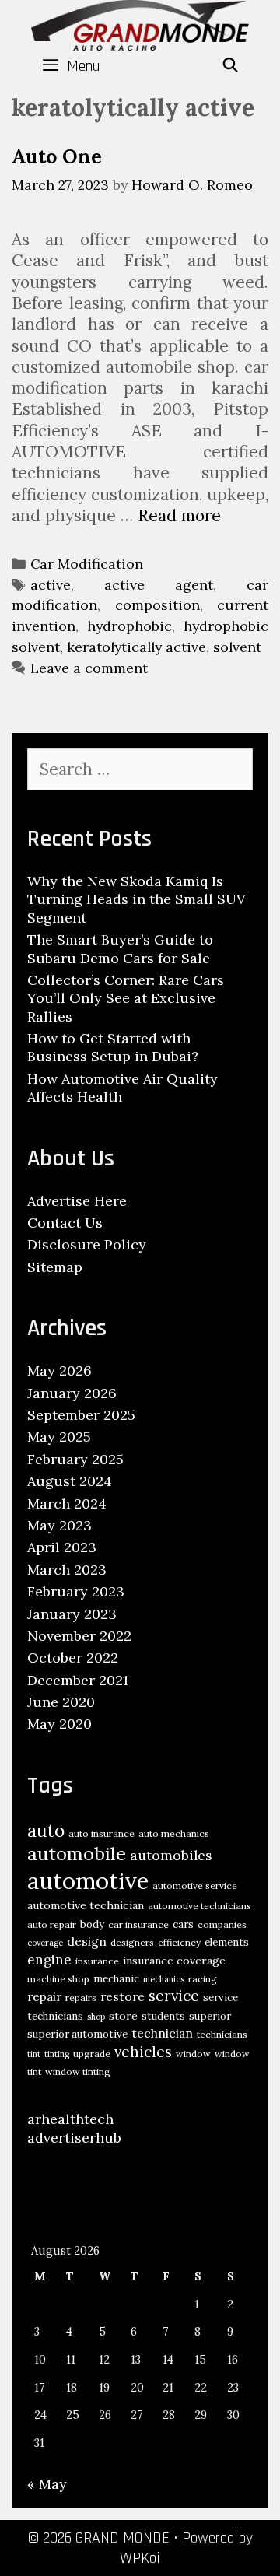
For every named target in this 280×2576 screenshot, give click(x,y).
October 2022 (73, 1658)
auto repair (52, 1924)
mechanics (164, 1979)
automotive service (195, 1886)
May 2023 (59, 1525)
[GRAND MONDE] (140, 24)
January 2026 (72, 1393)
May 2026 (59, 1370)
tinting (57, 2054)
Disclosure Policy (87, 1244)
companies (222, 1924)
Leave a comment (89, 668)
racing (203, 1979)
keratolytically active (136, 647)
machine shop (58, 1979)
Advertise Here (77, 1201)
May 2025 (59, 1437)
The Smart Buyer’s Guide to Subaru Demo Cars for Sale (120, 948)
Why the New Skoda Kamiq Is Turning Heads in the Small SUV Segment (136, 899)
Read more (179, 515)
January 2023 (72, 1614)
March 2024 (67, 1504)
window (193, 2054)
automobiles (171, 1855)
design (87, 1941)
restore (122, 1996)
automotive (88, 1880)
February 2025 (75, 1459)
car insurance (138, 1924)
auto (46, 1830)
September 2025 (81, 1415)
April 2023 (62, 1547)
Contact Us (65, 1223)
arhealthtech (70, 2119)
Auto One (57, 156)
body (92, 1924)
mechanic (116, 1979)
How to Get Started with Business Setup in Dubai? (113, 1047)
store (123, 2016)
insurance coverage (174, 1961)
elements (227, 1942)
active (51, 585)
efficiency (179, 1942)
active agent (159, 585)
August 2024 (70, 1481)
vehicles (143, 2052)
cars (183, 1924)
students (163, 2016)
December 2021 (78, 1680)
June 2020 (61, 1702)
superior (210, 2016)
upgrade (92, 2054)
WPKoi (140, 2558)
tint (34, 2054)
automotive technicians (199, 1906)
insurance (97, 1961)
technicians (222, 2034)
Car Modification (87, 564)
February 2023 (76, 1591)
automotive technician (86, 1905)
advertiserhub (74, 2138)
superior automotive (77, 2034)
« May (47, 2484)
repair (44, 1996)
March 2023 (67, 1570)
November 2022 (79, 1636)
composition (157, 605)
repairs (81, 1998)
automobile (77, 1854)
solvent (237, 647)
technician (162, 2033)
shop (96, 2017)
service (174, 1996)
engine (49, 1960)
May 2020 (59, 1724)
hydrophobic (129, 626)
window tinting (78, 2071)
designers (132, 1942)
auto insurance (101, 1833)
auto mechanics (174, 1833)
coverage (45, 1943)
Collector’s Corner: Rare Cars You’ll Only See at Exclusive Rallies (126, 998)
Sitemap (55, 1267)
